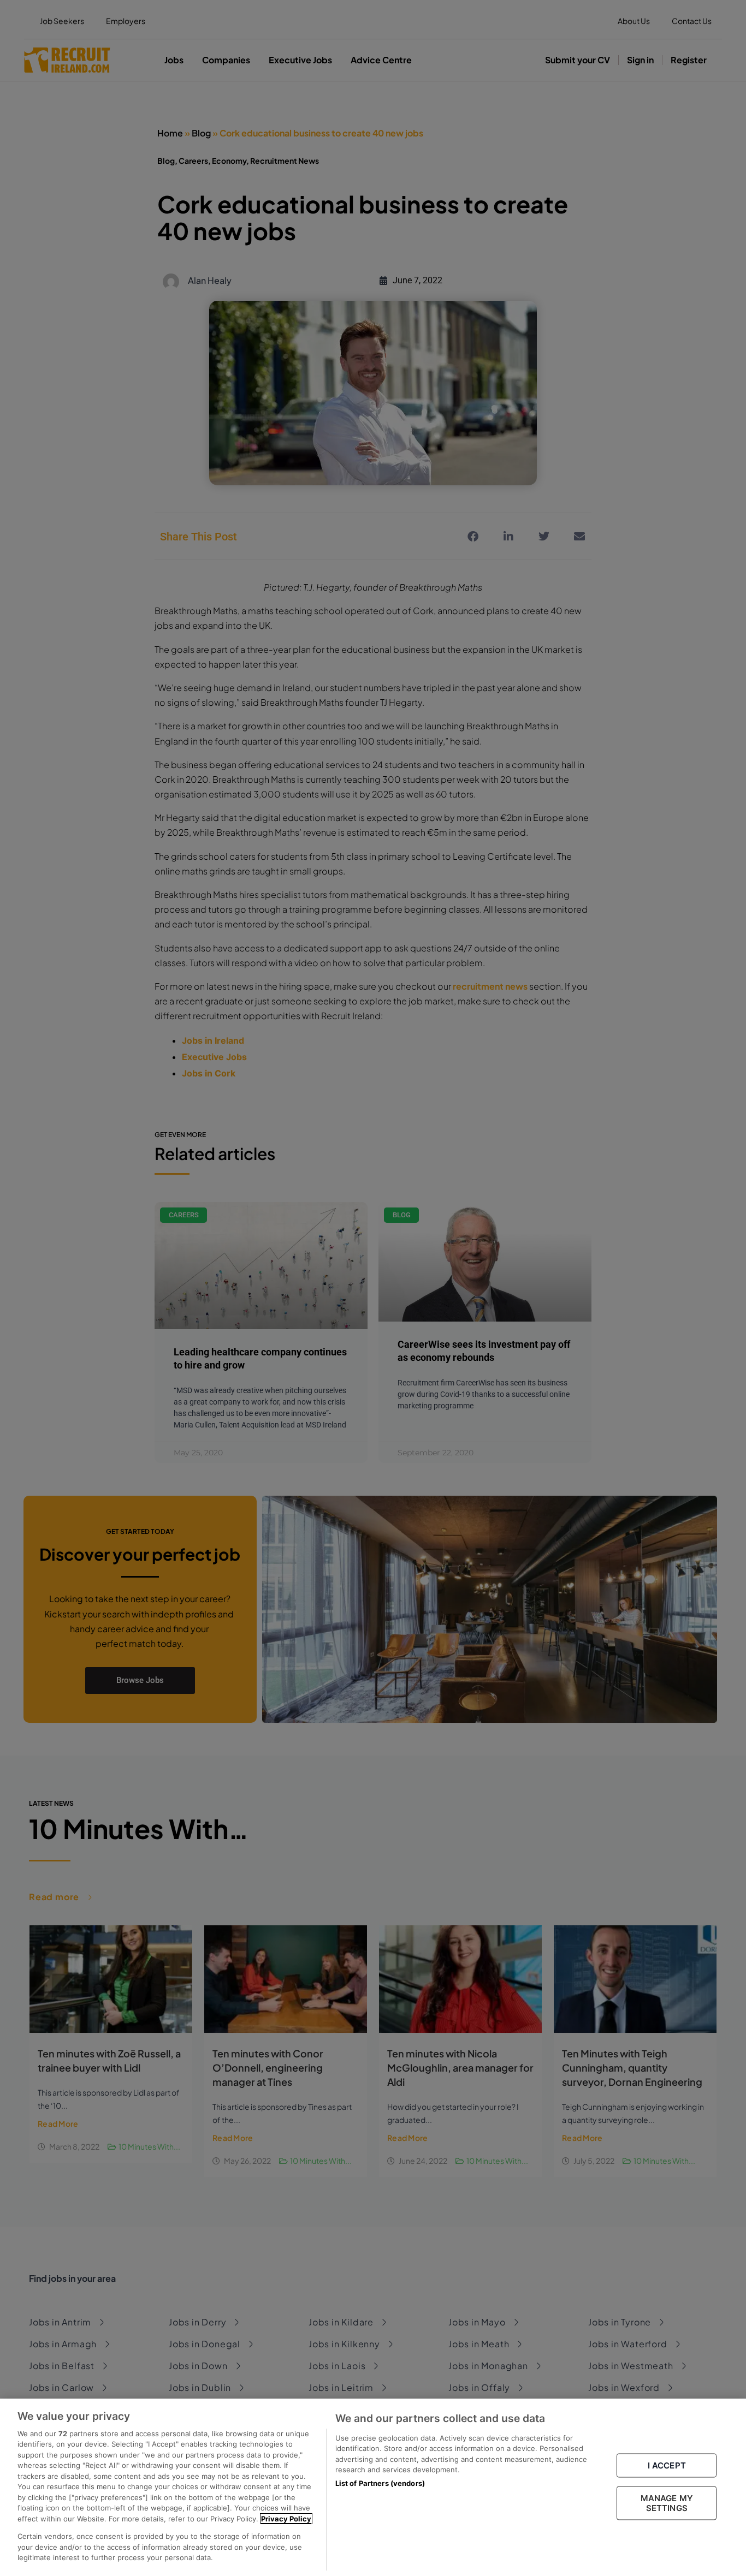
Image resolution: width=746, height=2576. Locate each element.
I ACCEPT (667, 2465)
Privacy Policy (286, 2519)
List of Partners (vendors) (380, 2483)
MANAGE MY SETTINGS (667, 2503)
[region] (373, 2487)
